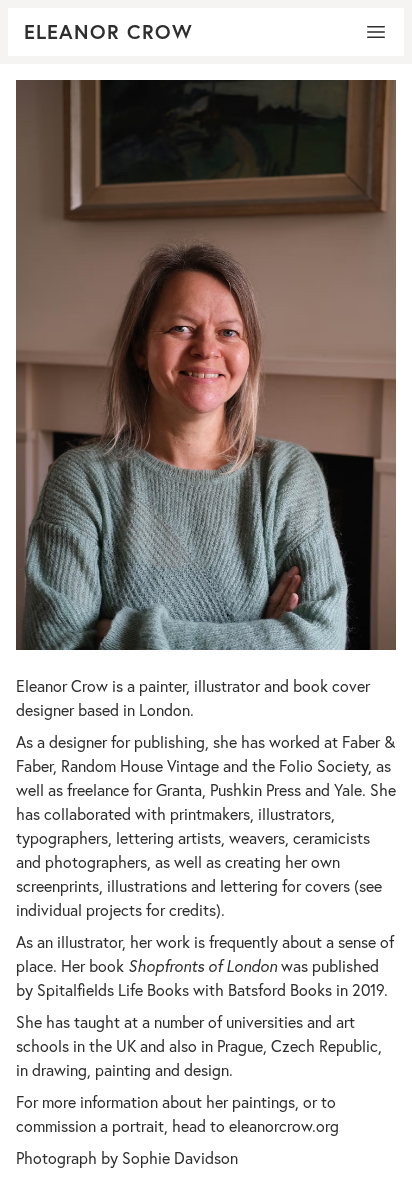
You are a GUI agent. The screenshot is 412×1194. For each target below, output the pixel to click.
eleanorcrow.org (284, 1125)
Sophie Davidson (180, 1157)
